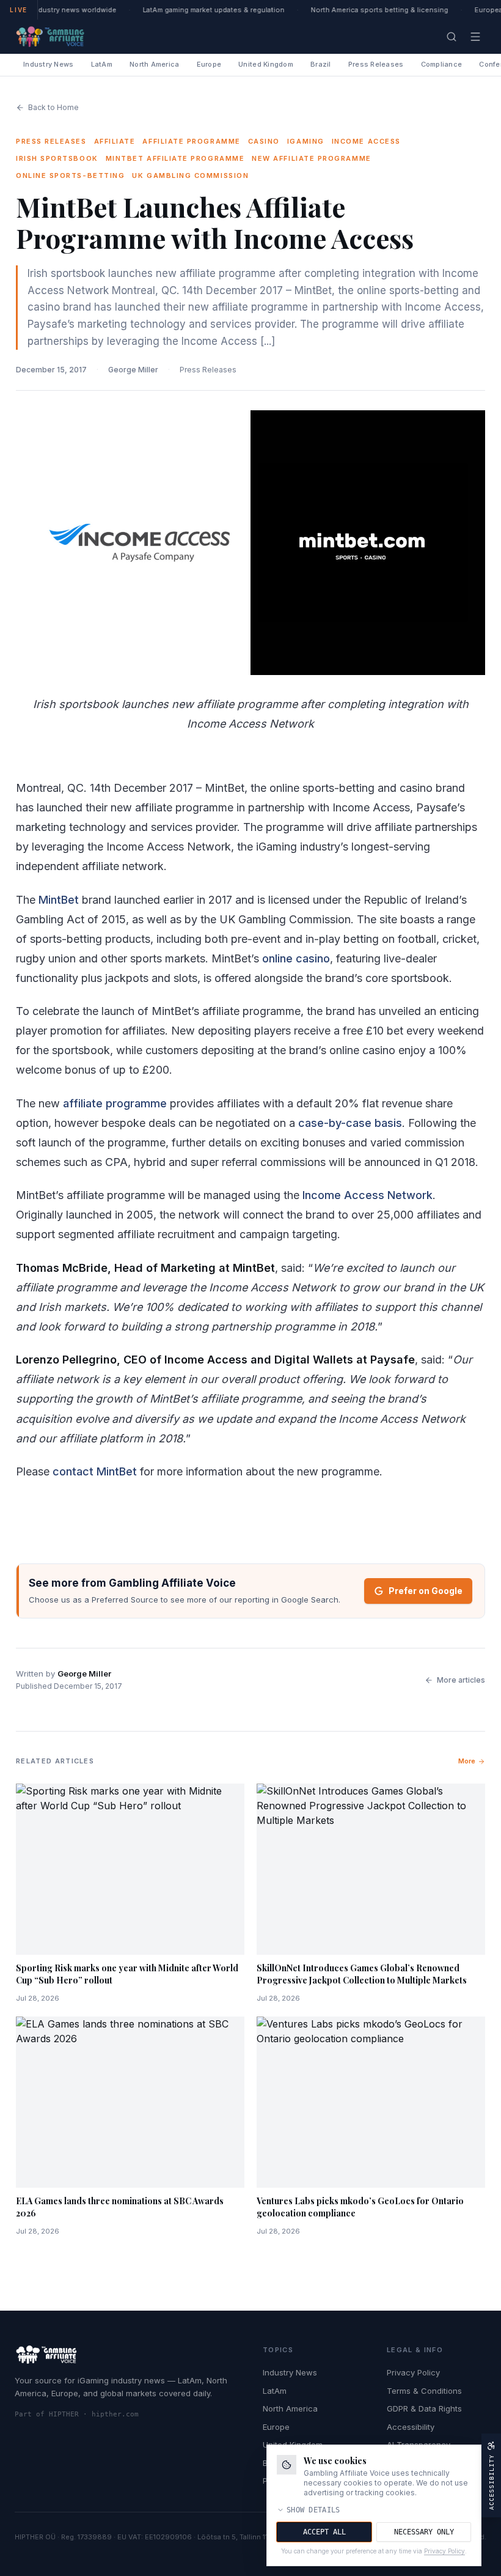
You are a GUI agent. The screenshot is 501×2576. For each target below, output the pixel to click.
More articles (461, 1680)
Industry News (49, 64)
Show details (313, 2510)
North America (155, 64)
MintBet (59, 900)
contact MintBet (95, 1471)
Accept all (324, 2532)
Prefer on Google (426, 1591)
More (467, 1761)
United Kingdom (266, 64)
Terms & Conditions (424, 2391)
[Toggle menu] (475, 37)
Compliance (442, 64)
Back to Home (53, 107)
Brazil (321, 64)
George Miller (133, 370)
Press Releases (376, 64)
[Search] (452, 37)
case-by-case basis (350, 1123)
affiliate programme (115, 1103)
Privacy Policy (413, 2372)
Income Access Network (368, 1195)
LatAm (102, 64)
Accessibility (411, 2427)
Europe (209, 64)
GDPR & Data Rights (424, 2408)
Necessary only (424, 2532)
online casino (296, 958)
